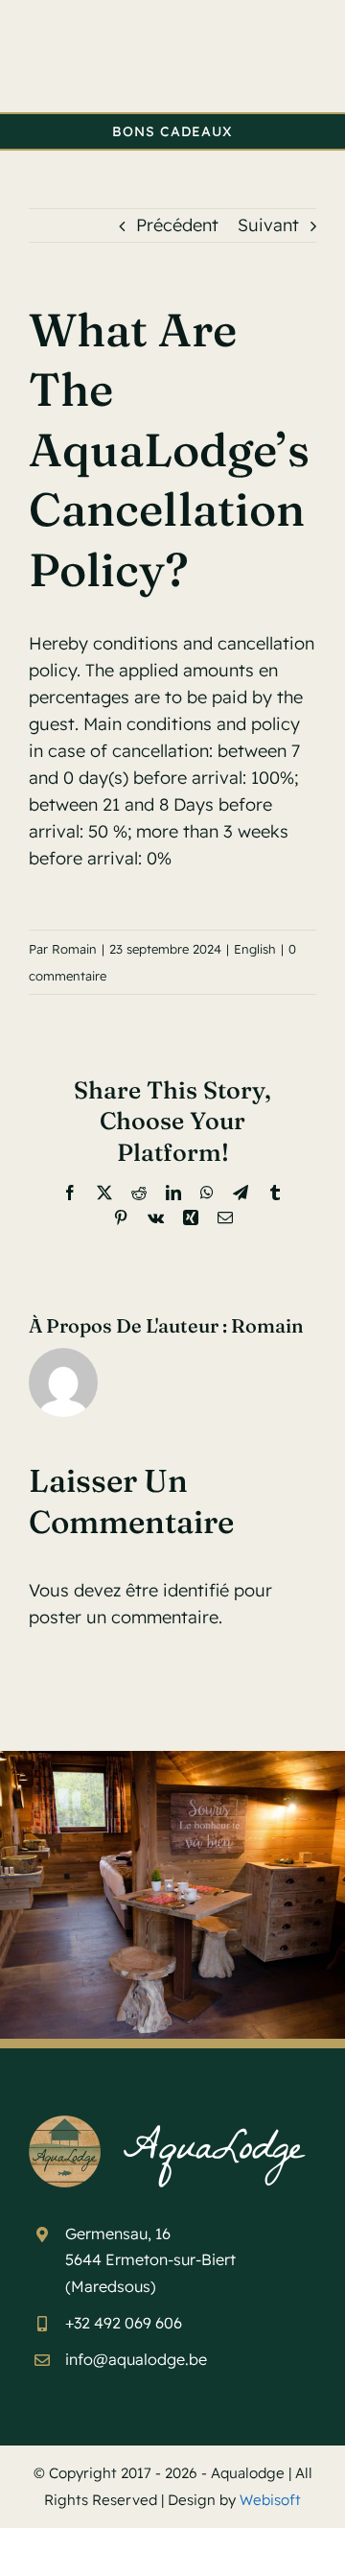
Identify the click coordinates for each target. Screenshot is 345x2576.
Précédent (177, 225)
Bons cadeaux (172, 131)
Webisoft (270, 2500)
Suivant (268, 225)
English (255, 949)
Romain (74, 949)
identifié (196, 1590)
